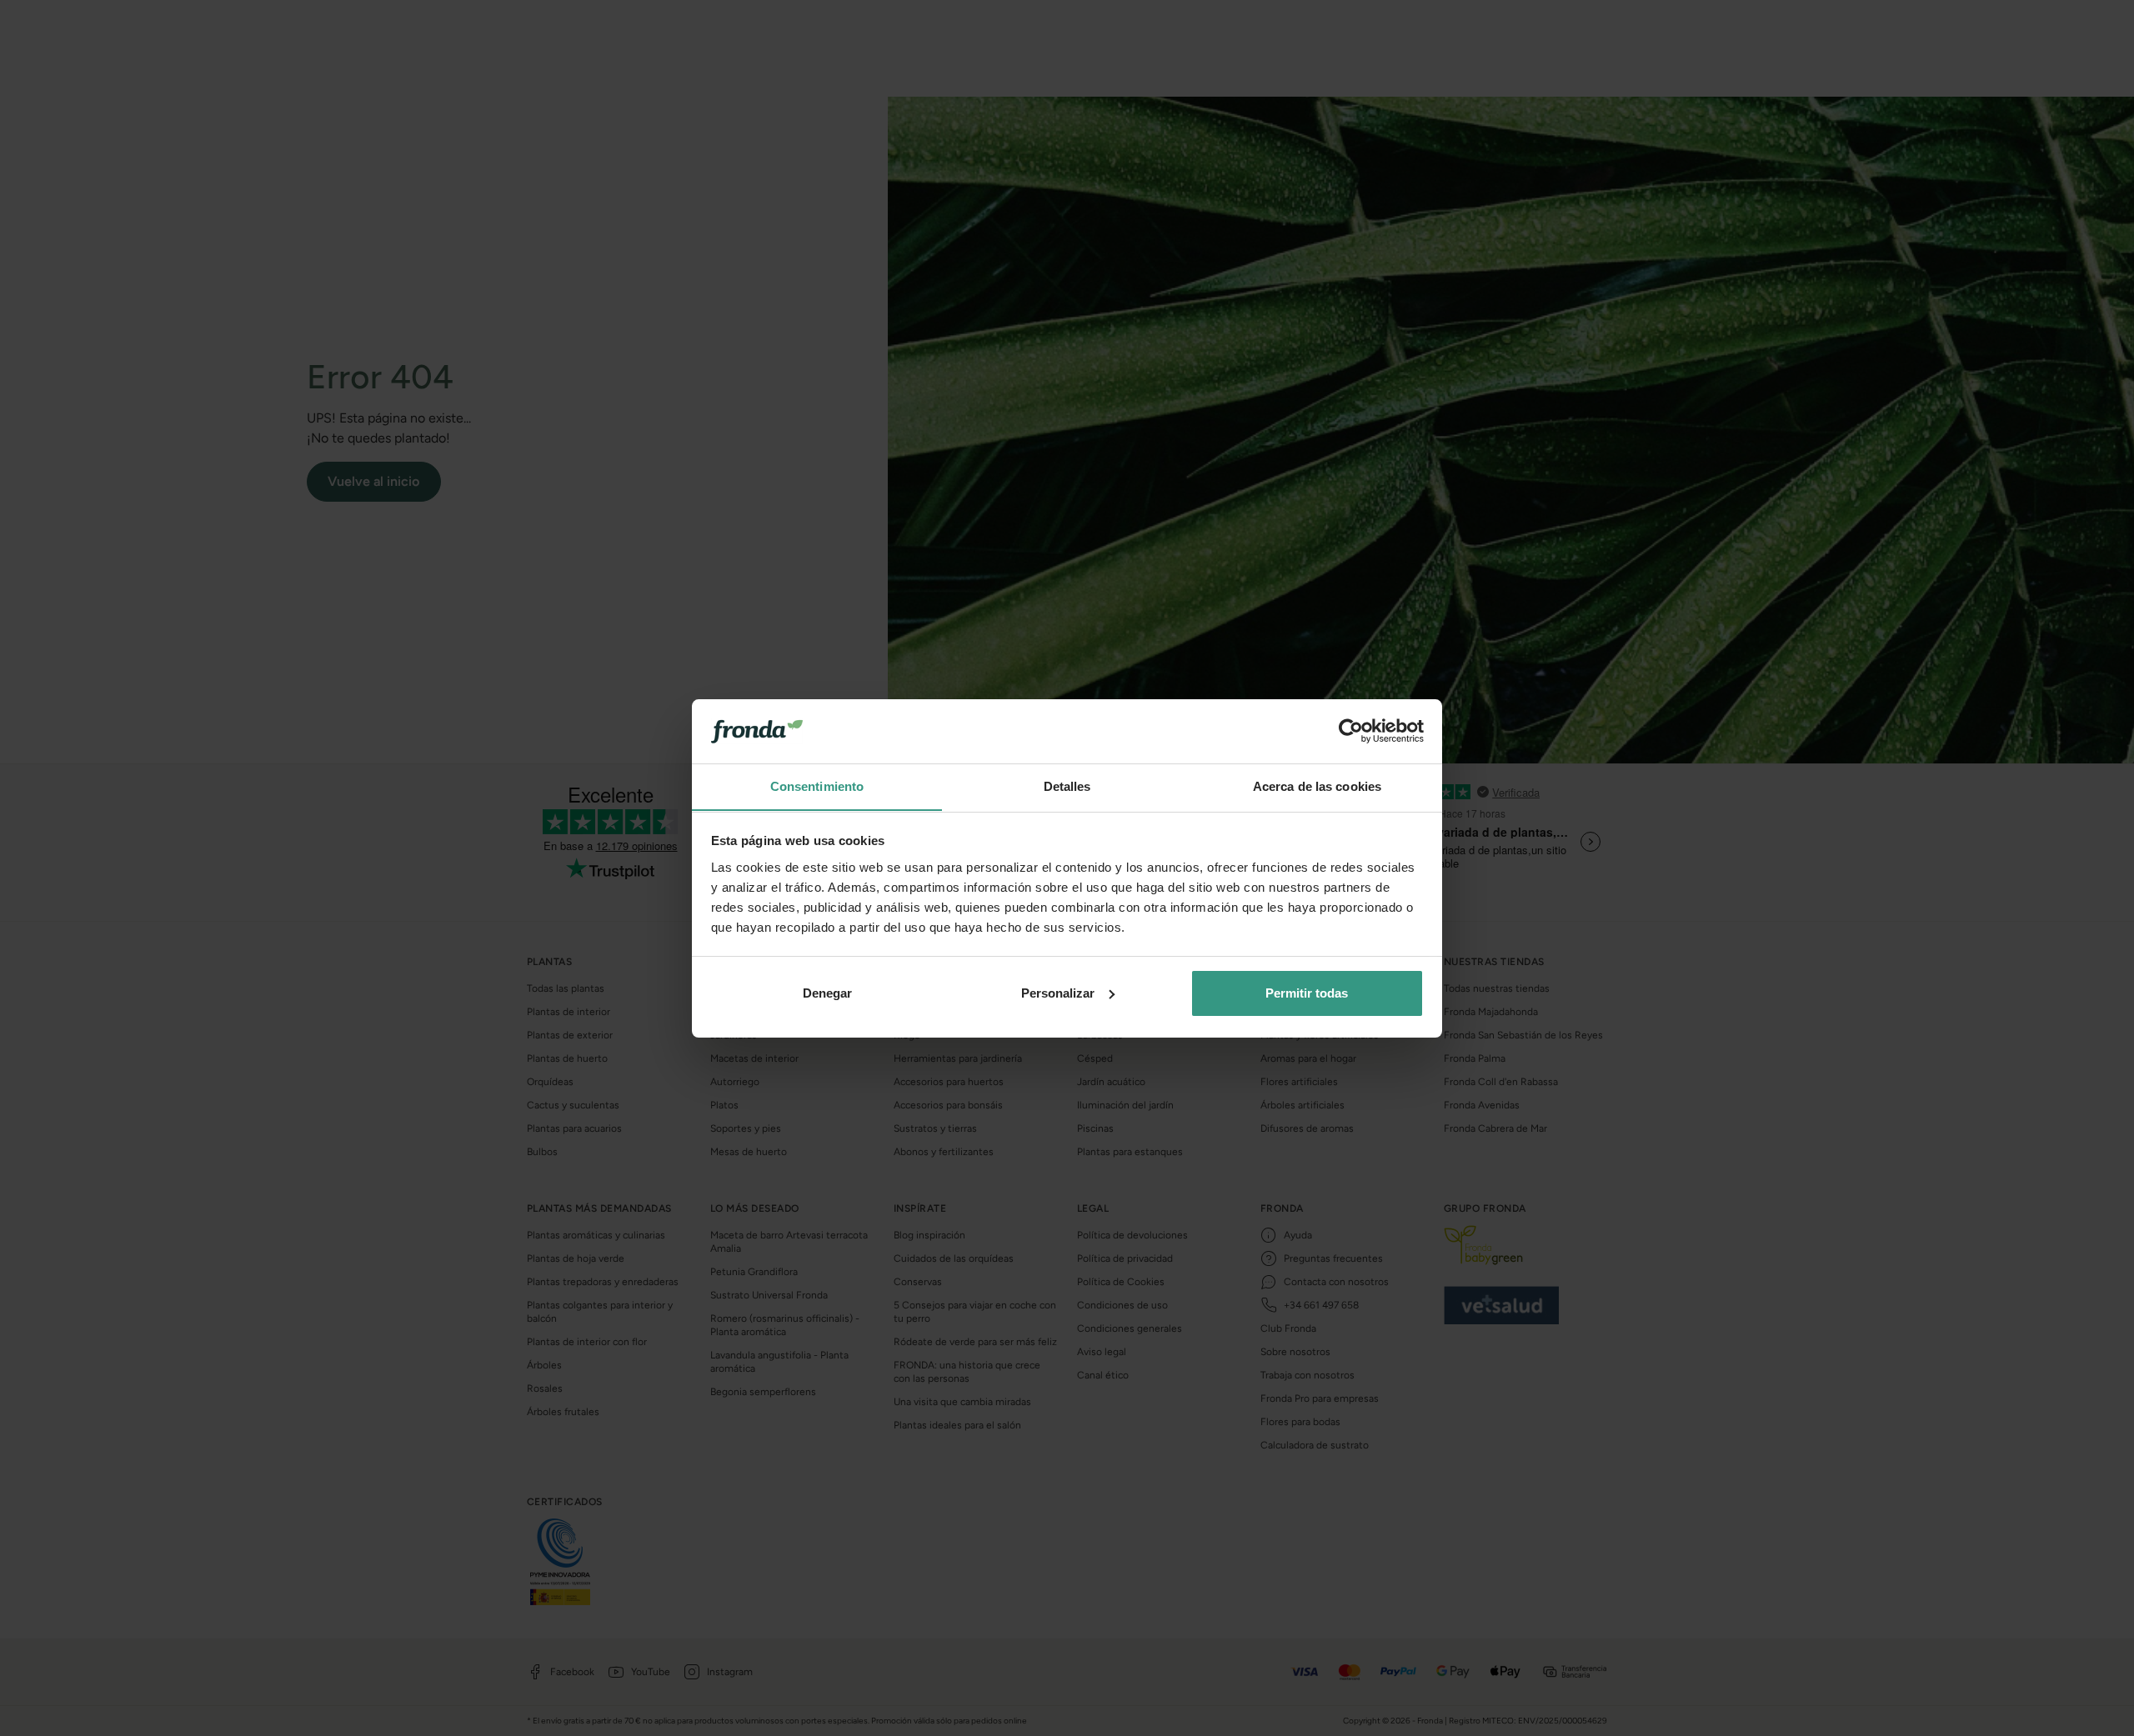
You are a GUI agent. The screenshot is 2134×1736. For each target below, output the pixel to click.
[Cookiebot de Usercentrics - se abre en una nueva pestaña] (1351, 731)
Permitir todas (1307, 993)
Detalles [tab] (1067, 785)
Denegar (827, 993)
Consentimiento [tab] (817, 785)
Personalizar (1058, 993)
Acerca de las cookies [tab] (1317, 785)
